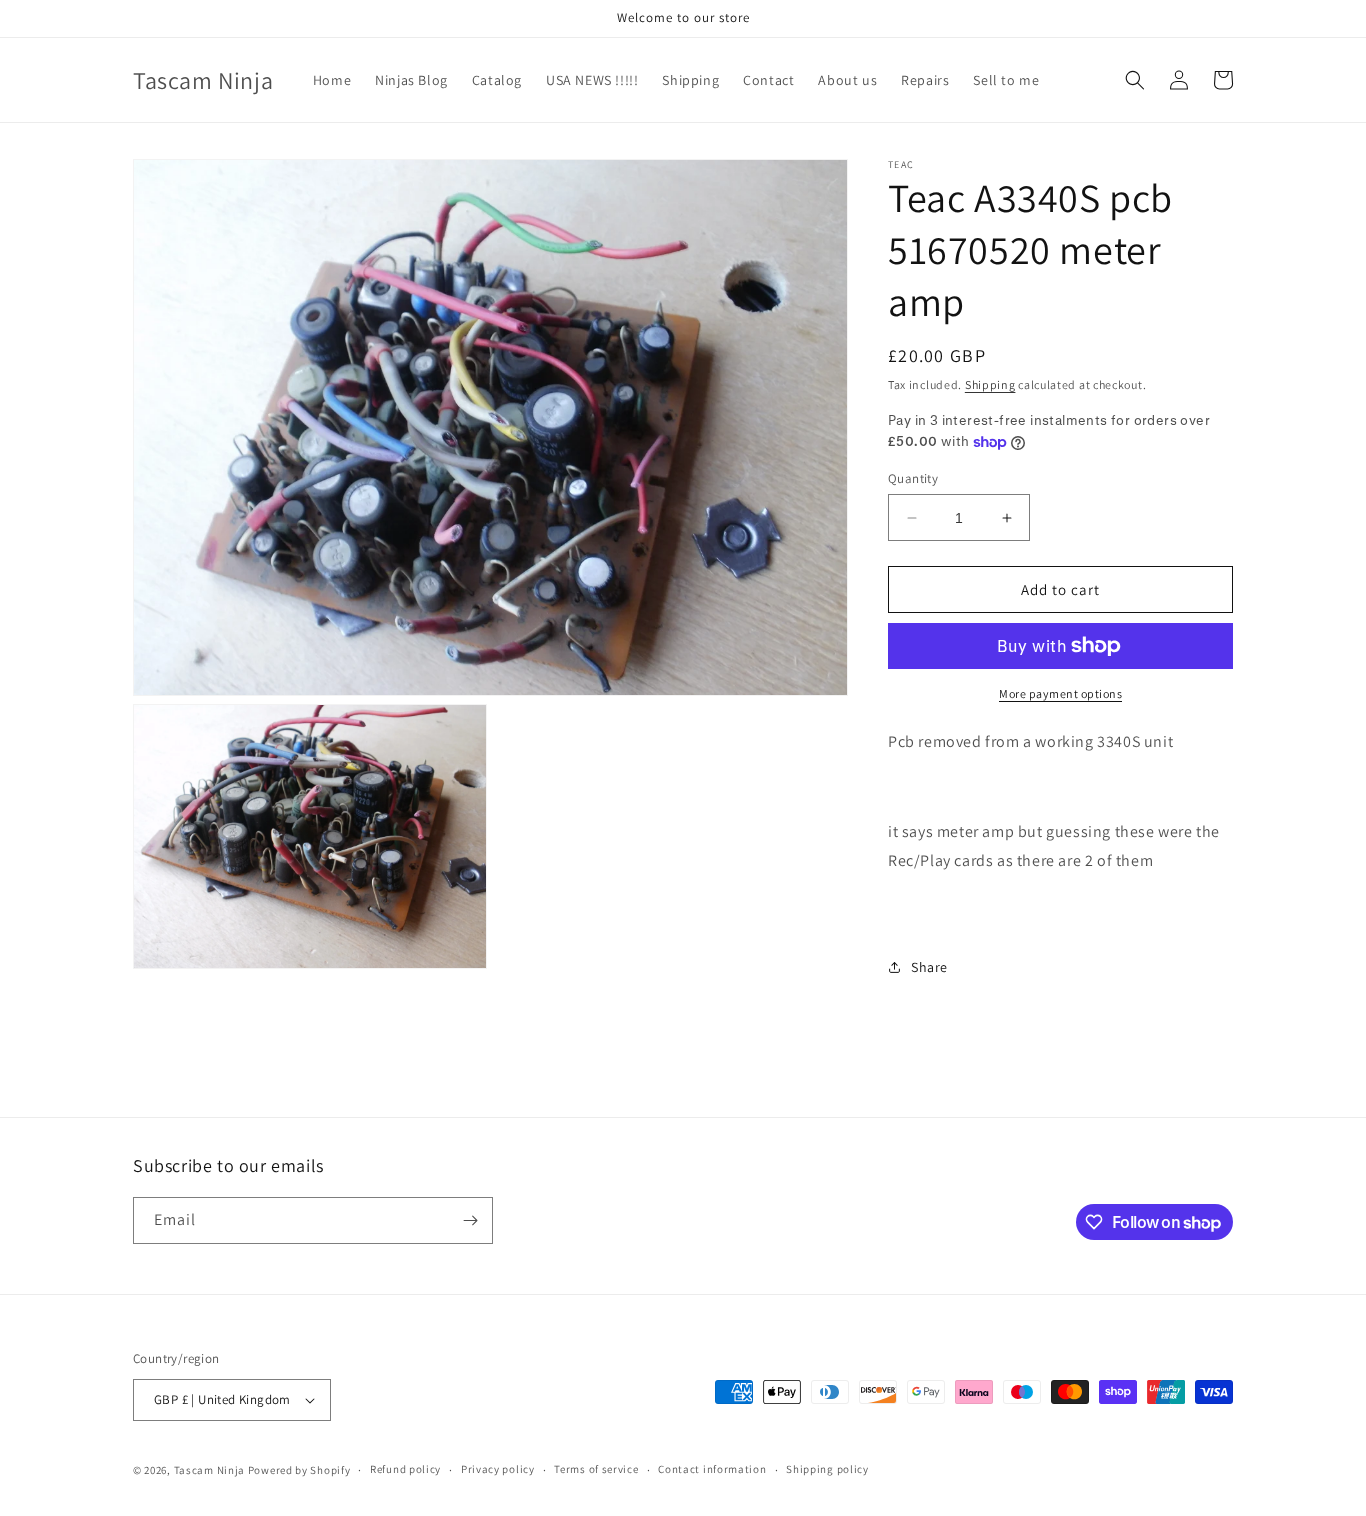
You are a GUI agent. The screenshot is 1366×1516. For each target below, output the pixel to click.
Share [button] (929, 967)
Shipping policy (827, 1469)
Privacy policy (498, 1469)
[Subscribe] (470, 1220)
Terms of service (596, 1469)
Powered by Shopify (299, 1470)
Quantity (913, 478)
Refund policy (405, 1469)
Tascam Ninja (209, 1470)
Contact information (712, 1469)
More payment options (1060, 693)
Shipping (990, 384)
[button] (1135, 80)
